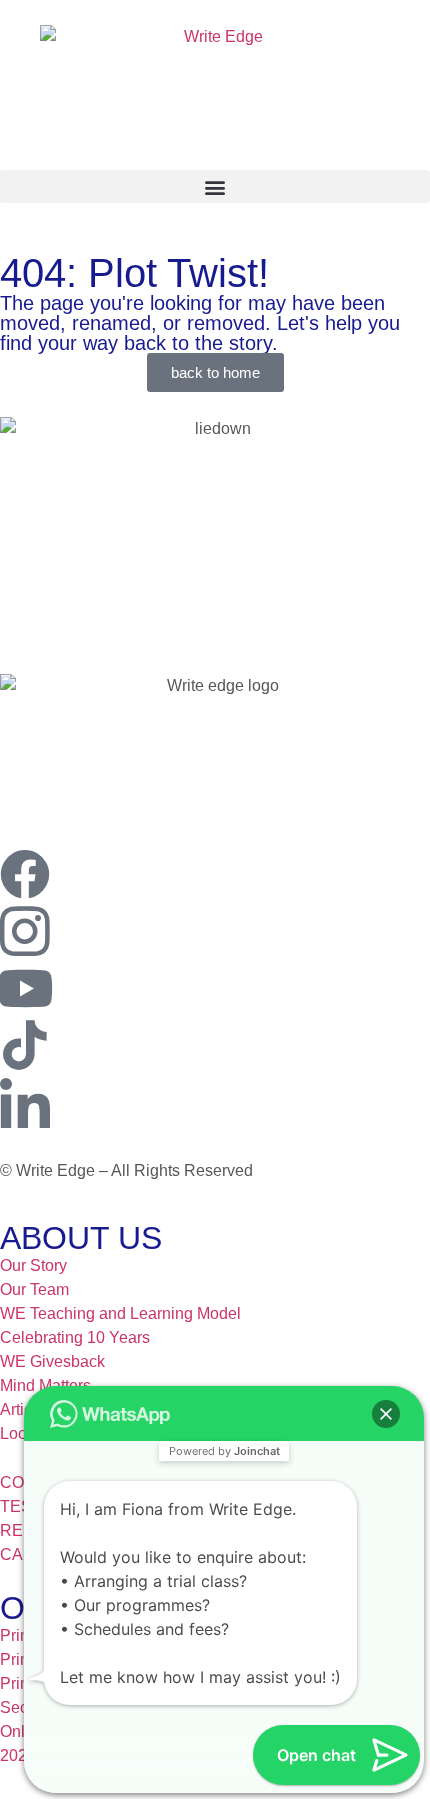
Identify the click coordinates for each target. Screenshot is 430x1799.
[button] (215, 186)
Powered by (224, 1451)
